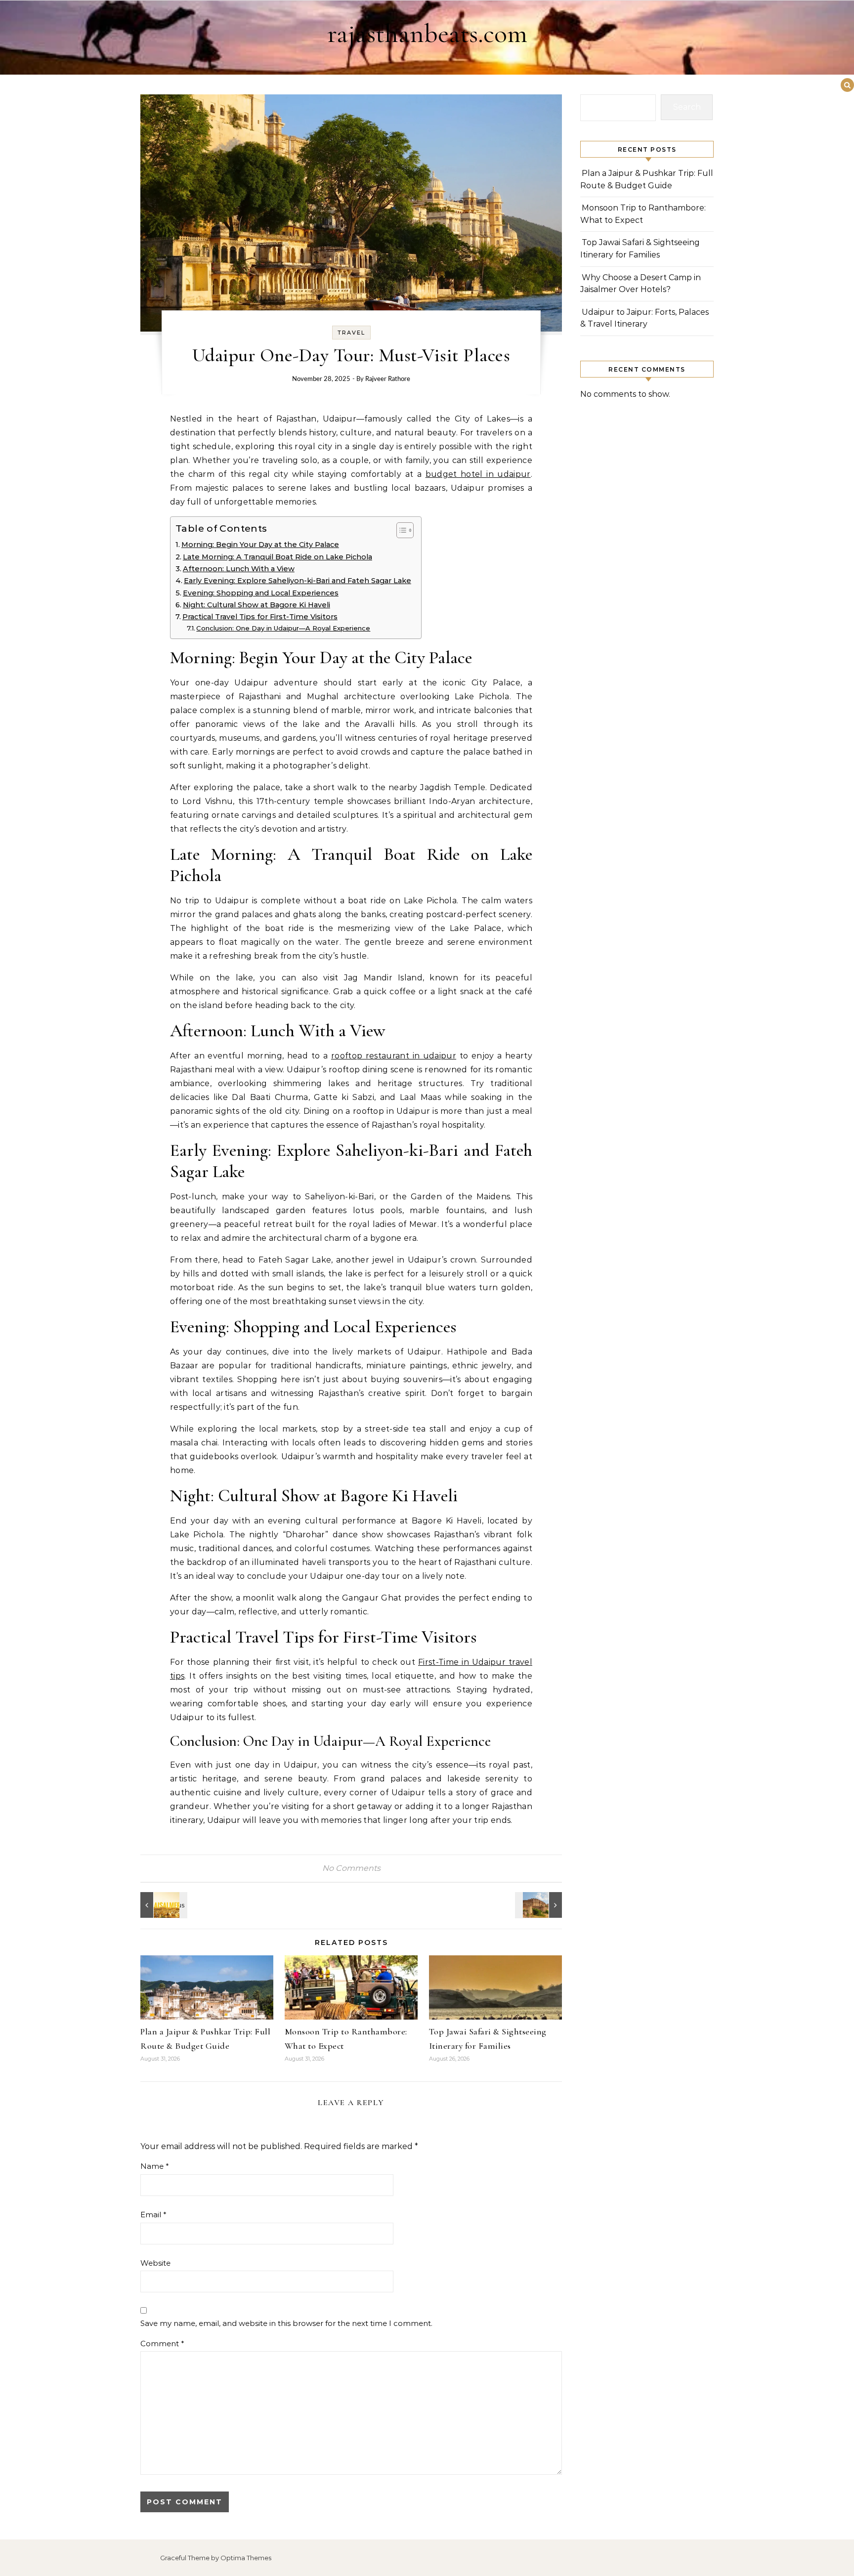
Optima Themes (246, 2558)
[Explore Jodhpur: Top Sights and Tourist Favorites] (540, 1905)
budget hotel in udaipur (478, 474)
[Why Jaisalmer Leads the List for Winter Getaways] (163, 1905)
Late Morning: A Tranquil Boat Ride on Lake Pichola (278, 557)
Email (153, 2215)
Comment (162, 2344)
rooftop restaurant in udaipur (394, 1056)
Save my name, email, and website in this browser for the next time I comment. (286, 2323)
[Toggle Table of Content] (400, 530)
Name (155, 2166)
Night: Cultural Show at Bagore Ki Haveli (256, 605)
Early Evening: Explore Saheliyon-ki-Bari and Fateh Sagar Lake (298, 581)
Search (687, 107)
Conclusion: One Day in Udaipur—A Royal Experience (283, 628)
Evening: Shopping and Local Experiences (261, 593)
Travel (351, 333)
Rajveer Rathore (388, 379)
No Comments (351, 1868)
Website (155, 2263)
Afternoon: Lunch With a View (239, 569)
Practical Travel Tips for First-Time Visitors (260, 617)
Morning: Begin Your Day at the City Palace (260, 545)
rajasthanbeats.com (427, 33)
